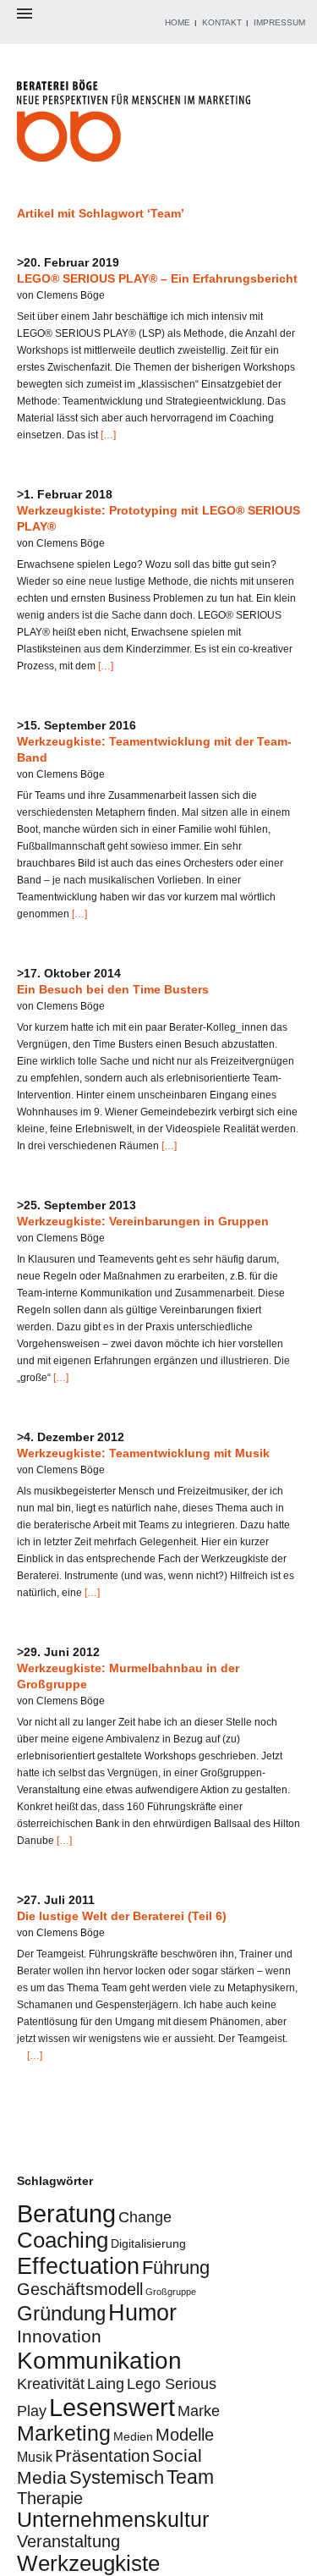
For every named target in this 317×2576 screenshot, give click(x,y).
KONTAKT (222, 22)
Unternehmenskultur (113, 2520)
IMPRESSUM (279, 22)
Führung (176, 2268)
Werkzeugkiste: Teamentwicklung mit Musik (143, 1453)
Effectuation (78, 2266)
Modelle (185, 2435)
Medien (133, 2436)
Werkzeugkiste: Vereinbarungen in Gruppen (143, 1221)
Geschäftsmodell (80, 2289)
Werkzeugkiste (88, 2563)
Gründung (61, 2313)
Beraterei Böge (136, 126)
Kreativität (51, 2383)
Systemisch (117, 2477)
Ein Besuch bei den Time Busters (113, 989)
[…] (107, 435)
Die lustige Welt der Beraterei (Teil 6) (122, 1916)
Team (190, 2477)
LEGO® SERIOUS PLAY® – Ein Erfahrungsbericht (157, 278)
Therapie (50, 2498)
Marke (199, 2411)
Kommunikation (99, 2360)
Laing (106, 2383)
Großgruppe (171, 2292)
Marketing (64, 2433)
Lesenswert (112, 2407)
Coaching (63, 2240)
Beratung (66, 2213)
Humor (142, 2312)
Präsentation (102, 2456)
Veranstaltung (68, 2541)
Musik (35, 2457)
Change (145, 2217)
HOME (178, 22)
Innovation (59, 2336)
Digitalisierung (148, 2243)
